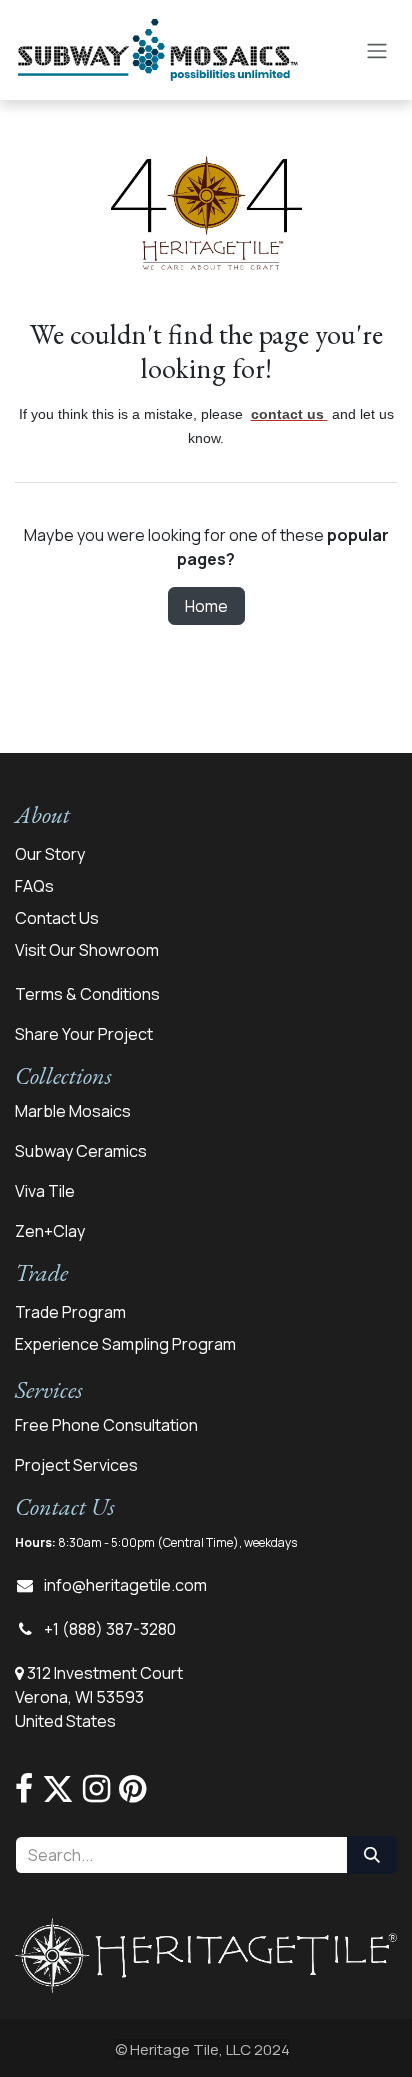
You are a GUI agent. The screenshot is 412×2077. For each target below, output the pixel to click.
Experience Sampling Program (125, 1344)
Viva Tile (45, 1191)
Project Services (76, 1465)
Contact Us (57, 918)
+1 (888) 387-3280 (110, 1629)
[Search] (372, 1855)
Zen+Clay (50, 1231)
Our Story (50, 854)
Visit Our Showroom (87, 950)
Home (206, 606)
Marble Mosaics (73, 1111)
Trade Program (70, 1312)
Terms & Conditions (87, 994)
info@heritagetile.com (125, 1585)
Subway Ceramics (81, 1151)
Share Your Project (84, 1034)
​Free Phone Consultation (106, 1425)
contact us (287, 414)
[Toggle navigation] (377, 50)
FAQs (34, 886)
